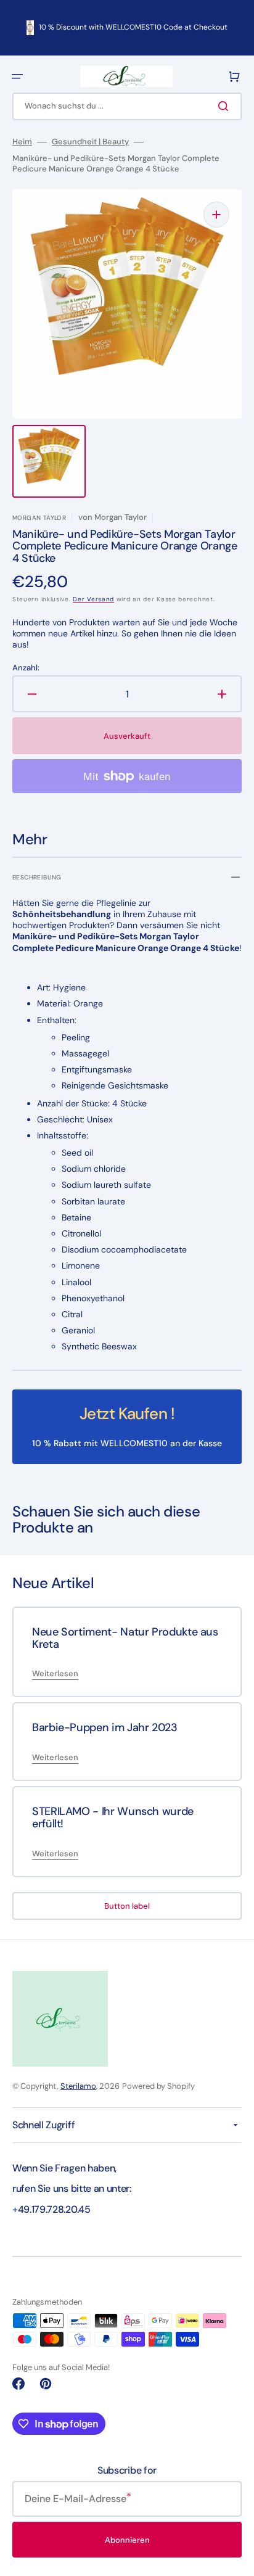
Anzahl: (26, 668)
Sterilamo (78, 2086)
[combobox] (127, 106)
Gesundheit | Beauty (90, 142)
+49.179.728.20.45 (51, 2209)
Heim (22, 142)
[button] (17, 76)
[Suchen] (226, 106)
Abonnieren (127, 2540)
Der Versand (93, 599)
